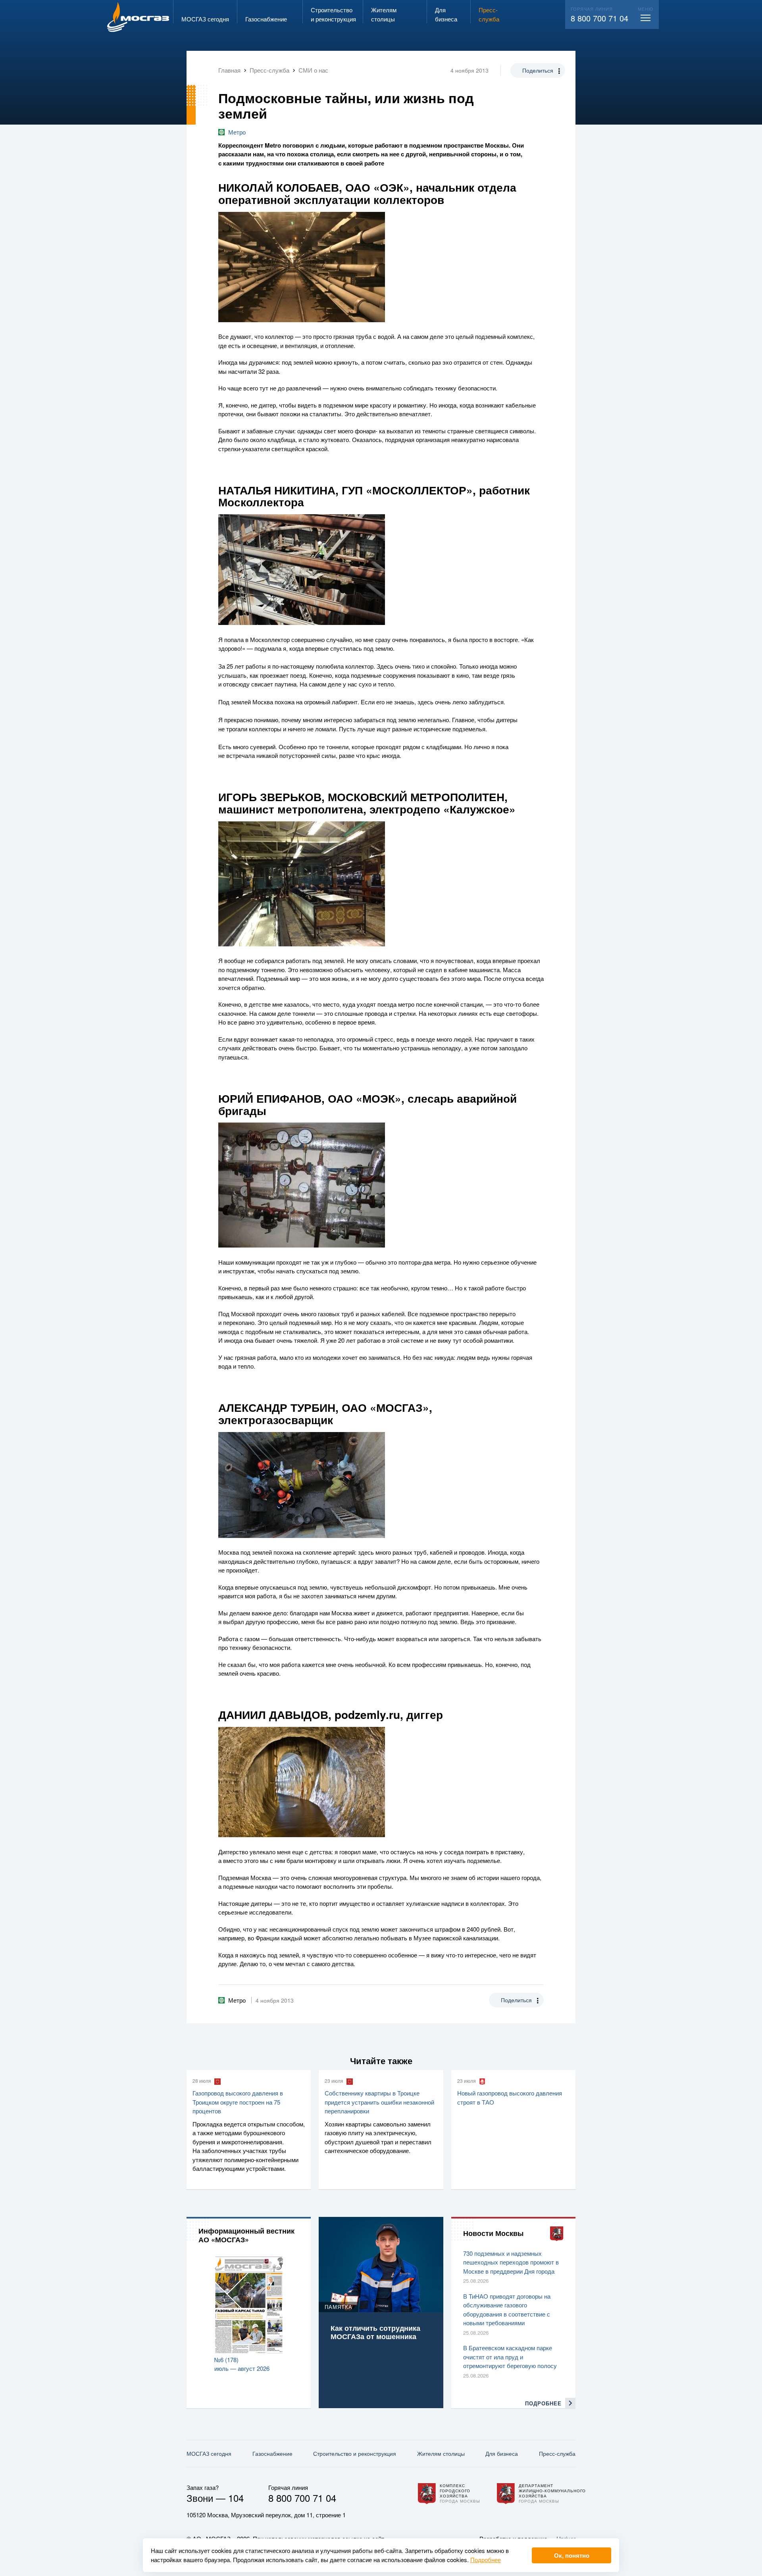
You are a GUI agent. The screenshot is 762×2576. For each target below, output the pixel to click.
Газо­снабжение (272, 2453)
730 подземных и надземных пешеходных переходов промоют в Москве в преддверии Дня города (511, 2262)
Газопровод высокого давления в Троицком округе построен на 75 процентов (238, 2102)
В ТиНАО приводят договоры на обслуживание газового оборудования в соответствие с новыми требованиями (507, 2310)
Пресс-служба (557, 2453)
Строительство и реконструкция (355, 2453)
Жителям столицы (441, 2453)
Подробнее (486, 2560)
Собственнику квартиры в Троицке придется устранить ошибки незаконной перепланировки (379, 2102)
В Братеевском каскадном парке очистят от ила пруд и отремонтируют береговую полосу (510, 2357)
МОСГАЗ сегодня (209, 2453)
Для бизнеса (502, 2453)
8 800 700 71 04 (599, 18)
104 (236, 2498)
